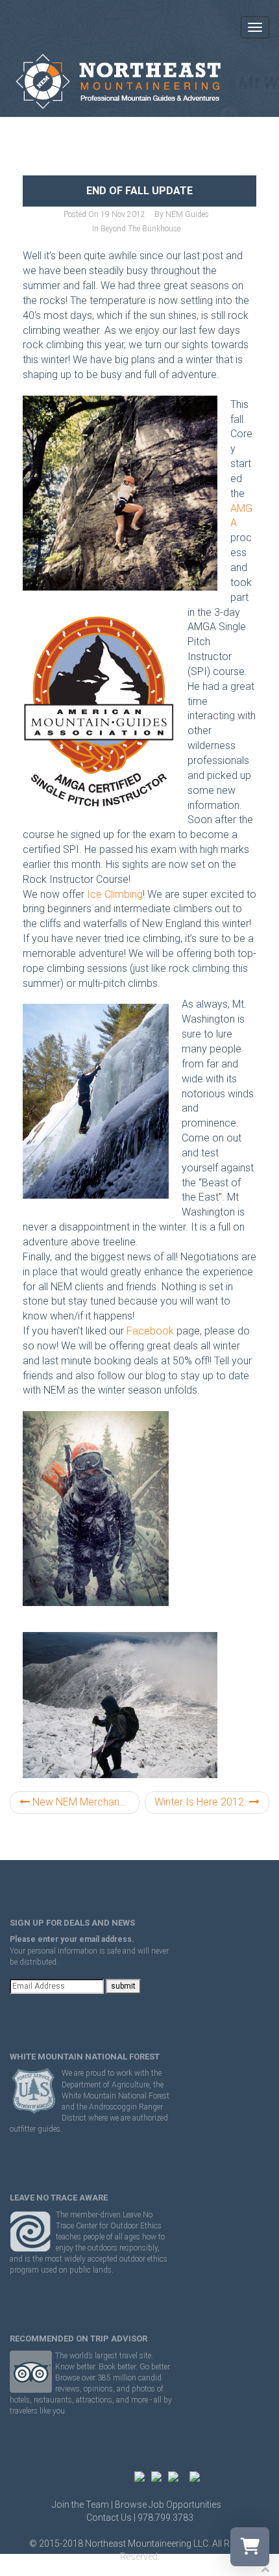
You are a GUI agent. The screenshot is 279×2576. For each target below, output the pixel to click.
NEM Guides (187, 214)
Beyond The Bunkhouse (140, 229)
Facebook (150, 1331)
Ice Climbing (115, 894)
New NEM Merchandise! (85, 1802)
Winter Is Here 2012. (202, 1802)
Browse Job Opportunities (168, 2505)
